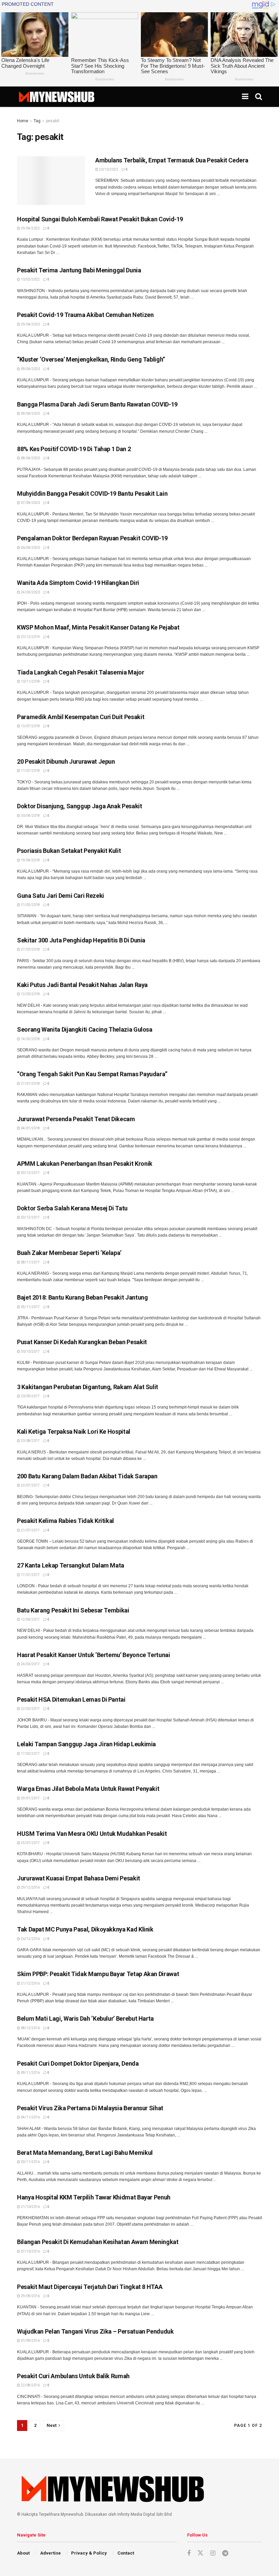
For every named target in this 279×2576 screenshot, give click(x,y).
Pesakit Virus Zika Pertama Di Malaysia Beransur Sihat (90, 2108)
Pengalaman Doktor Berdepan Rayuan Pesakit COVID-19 (92, 538)
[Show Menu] (245, 97)
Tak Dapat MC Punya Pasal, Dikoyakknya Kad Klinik (85, 1929)
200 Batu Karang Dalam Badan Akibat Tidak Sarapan (87, 1476)
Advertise (51, 2553)
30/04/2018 (30, 816)
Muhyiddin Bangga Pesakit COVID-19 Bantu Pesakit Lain (92, 494)
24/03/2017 (30, 1664)
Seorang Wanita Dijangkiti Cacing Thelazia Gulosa (85, 1029)
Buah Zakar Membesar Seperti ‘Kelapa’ (69, 1253)
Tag (37, 121)
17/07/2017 (30, 1575)
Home (23, 121)
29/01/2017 (30, 1798)
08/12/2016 (30, 2028)
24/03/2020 (30, 592)
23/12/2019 (30, 637)
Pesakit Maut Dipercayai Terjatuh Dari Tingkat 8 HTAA (90, 2287)
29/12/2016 (30, 1887)
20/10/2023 (108, 169)
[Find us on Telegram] (225, 2553)
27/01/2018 (30, 1084)
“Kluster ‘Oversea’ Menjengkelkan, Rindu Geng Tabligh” (91, 359)
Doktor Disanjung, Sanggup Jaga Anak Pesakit (80, 806)
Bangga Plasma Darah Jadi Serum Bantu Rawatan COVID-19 (97, 404)
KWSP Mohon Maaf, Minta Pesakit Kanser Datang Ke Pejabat (98, 627)
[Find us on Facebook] (189, 2553)
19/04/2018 (30, 860)
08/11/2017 (30, 1262)
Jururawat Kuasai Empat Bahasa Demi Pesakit (79, 1878)
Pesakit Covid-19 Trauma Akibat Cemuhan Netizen (85, 315)
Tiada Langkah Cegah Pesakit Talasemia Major (81, 672)
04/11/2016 (30, 2117)
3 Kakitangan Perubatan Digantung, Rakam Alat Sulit (88, 1387)
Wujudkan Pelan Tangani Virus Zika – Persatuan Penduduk (95, 2331)
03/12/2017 (30, 1173)
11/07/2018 (30, 771)
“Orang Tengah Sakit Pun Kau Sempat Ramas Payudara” (92, 1074)
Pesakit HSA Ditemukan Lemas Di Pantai (71, 1699)
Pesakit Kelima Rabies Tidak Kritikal (65, 1521)
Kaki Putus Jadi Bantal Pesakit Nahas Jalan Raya (82, 985)
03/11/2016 (30, 2162)
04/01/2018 (30, 1128)
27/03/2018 (30, 949)
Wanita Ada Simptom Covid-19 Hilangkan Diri (78, 583)
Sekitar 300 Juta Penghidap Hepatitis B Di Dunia (81, 940)
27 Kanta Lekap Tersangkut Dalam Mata (71, 1565)
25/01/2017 (30, 1843)
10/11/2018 (30, 681)
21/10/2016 (30, 2207)
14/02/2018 (30, 1039)
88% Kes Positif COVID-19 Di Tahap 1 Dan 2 (74, 449)
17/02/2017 (30, 1754)
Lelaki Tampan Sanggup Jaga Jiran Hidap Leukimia (86, 1744)
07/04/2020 (30, 503)
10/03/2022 (30, 279)
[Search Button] (259, 97)
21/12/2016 (30, 1983)
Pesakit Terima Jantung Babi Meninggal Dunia (79, 270)
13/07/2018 (30, 726)
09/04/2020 (30, 369)
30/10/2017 (30, 1351)
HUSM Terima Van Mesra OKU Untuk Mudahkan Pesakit (92, 1834)
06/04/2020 (30, 548)
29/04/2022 (30, 228)
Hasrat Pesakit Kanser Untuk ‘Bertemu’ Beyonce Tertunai (94, 1655)
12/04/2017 (30, 1619)
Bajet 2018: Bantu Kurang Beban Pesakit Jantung (82, 1297)
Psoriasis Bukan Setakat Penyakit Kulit (69, 851)
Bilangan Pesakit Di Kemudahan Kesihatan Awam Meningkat (98, 2242)
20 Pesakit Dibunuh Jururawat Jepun (66, 761)
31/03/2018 (30, 905)
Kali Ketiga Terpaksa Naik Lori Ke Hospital (74, 1432)
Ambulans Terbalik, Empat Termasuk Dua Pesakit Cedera (172, 160)
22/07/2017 (30, 1485)
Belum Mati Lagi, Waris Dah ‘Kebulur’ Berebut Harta (85, 2018)
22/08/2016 (30, 2385)
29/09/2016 (30, 2296)
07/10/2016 (30, 2251)
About (23, 2553)
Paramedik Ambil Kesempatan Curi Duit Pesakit (81, 717)
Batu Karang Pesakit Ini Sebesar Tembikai (73, 1610)
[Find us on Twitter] (200, 2553)
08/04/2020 (30, 458)
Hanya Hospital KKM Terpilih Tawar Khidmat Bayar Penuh (94, 2197)
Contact (126, 2553)
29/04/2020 (30, 324)
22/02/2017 (30, 1709)
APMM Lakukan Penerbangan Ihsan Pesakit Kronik (85, 1164)
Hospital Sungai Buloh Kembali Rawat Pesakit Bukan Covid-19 (100, 219)
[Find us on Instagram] (213, 2553)
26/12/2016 (30, 1939)
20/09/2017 (30, 1396)
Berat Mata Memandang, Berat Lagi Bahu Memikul (85, 2153)
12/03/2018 (30, 994)
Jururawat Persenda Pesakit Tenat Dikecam (76, 1119)
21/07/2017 (30, 1530)
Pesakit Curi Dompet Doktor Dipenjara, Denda (78, 2063)
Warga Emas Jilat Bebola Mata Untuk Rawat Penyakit (88, 1789)
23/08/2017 (30, 1441)
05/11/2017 (30, 1307)
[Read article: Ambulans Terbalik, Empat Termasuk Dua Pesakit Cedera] (51, 181)
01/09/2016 (30, 2341)
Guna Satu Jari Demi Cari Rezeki (61, 896)
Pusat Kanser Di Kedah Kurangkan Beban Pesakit (82, 1342)
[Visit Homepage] (56, 97)
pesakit (53, 121)
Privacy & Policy (89, 2553)
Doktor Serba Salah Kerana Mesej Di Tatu (72, 1208)
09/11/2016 (30, 2073)
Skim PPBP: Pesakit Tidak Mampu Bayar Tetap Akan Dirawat (98, 1974)
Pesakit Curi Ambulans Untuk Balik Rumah (73, 2376)
